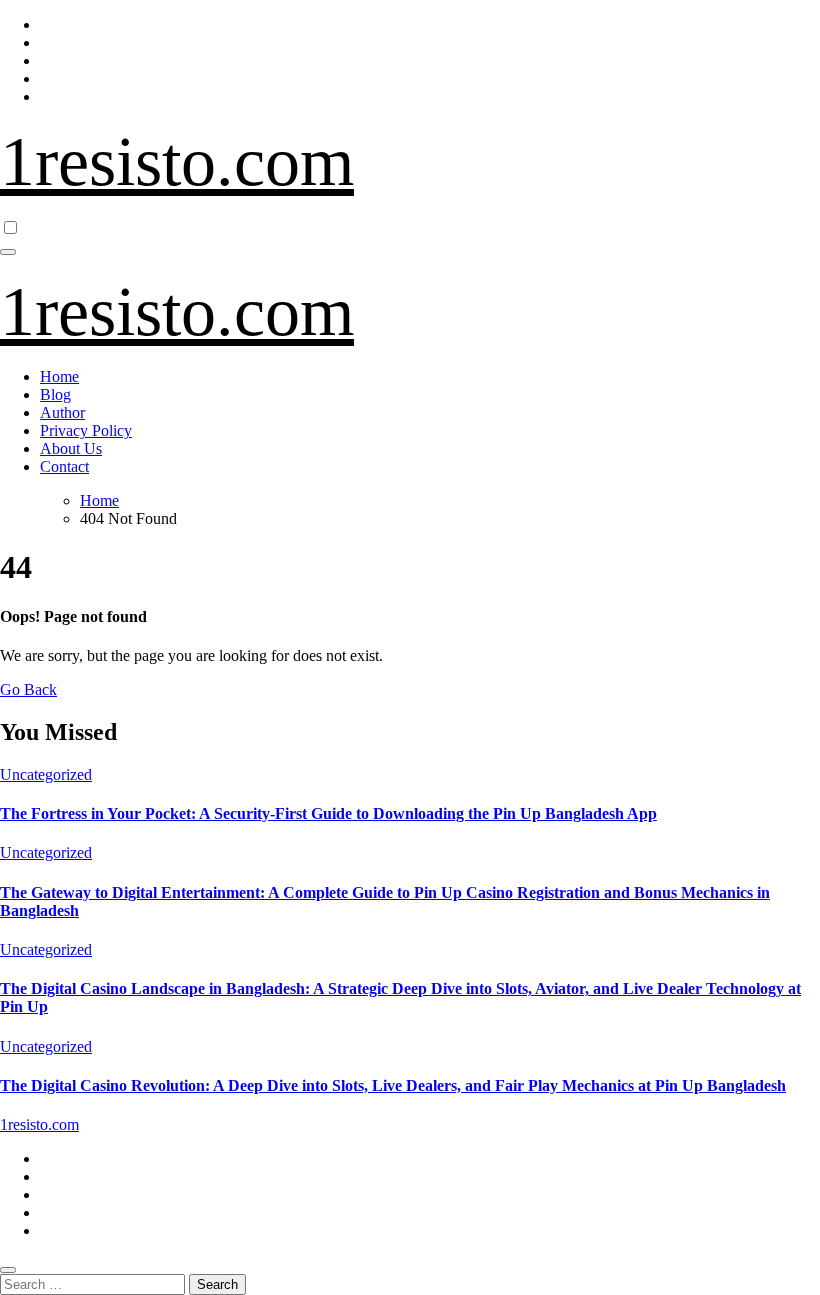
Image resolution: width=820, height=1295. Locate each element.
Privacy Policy (86, 430)
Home (59, 376)
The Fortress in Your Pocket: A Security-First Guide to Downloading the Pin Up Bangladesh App (328, 813)
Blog (55, 394)
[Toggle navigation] (8, 252)
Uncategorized (46, 774)
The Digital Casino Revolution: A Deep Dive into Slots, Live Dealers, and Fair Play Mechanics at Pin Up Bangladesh (393, 1085)
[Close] (8, 1270)
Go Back (28, 689)
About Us (71, 448)
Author (62, 412)
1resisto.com (177, 161)
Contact (64, 466)
